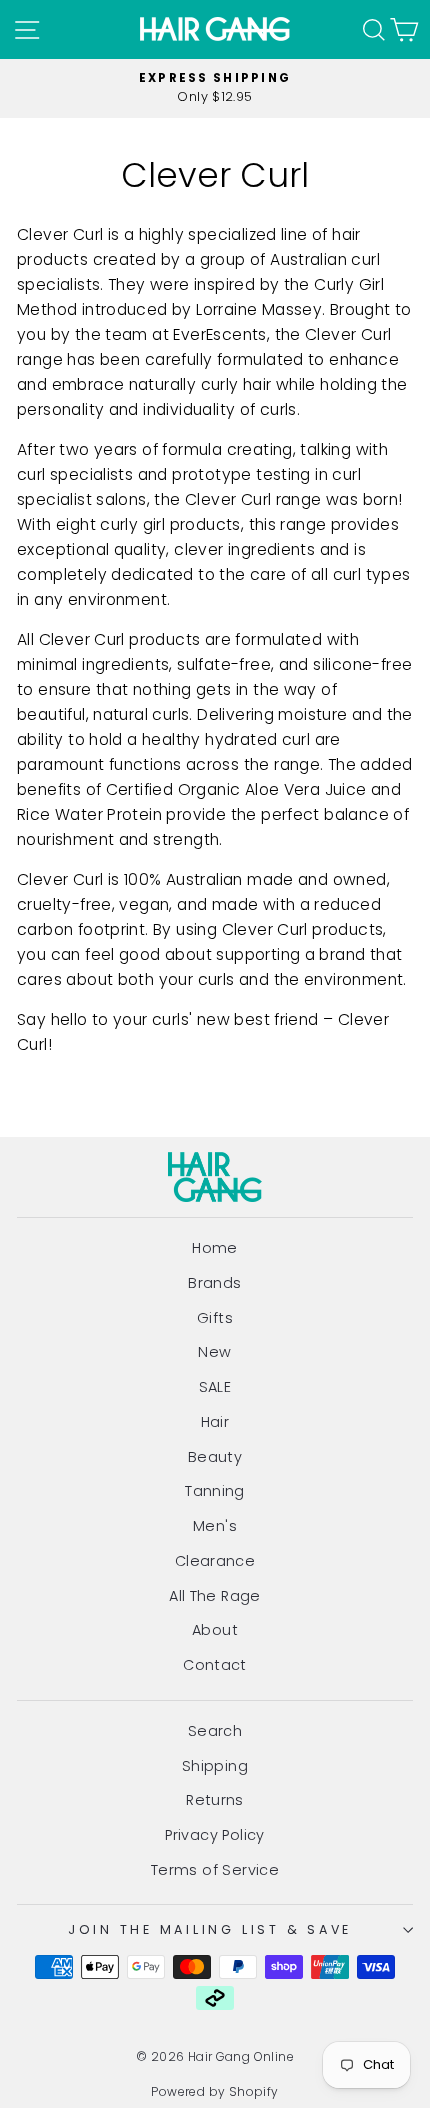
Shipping (215, 1766)
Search (215, 1731)
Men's (215, 1526)
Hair (215, 1422)
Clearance (215, 1561)
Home (215, 1248)
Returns (215, 1800)
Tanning (215, 1491)
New (214, 1352)
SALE (215, 1387)
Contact (215, 1665)
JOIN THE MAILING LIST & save (210, 1929)
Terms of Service (215, 1870)
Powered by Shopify (214, 2091)
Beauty (215, 1457)
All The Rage (215, 1596)
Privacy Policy (214, 1835)
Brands (214, 1283)
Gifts (215, 1318)
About (215, 1630)
